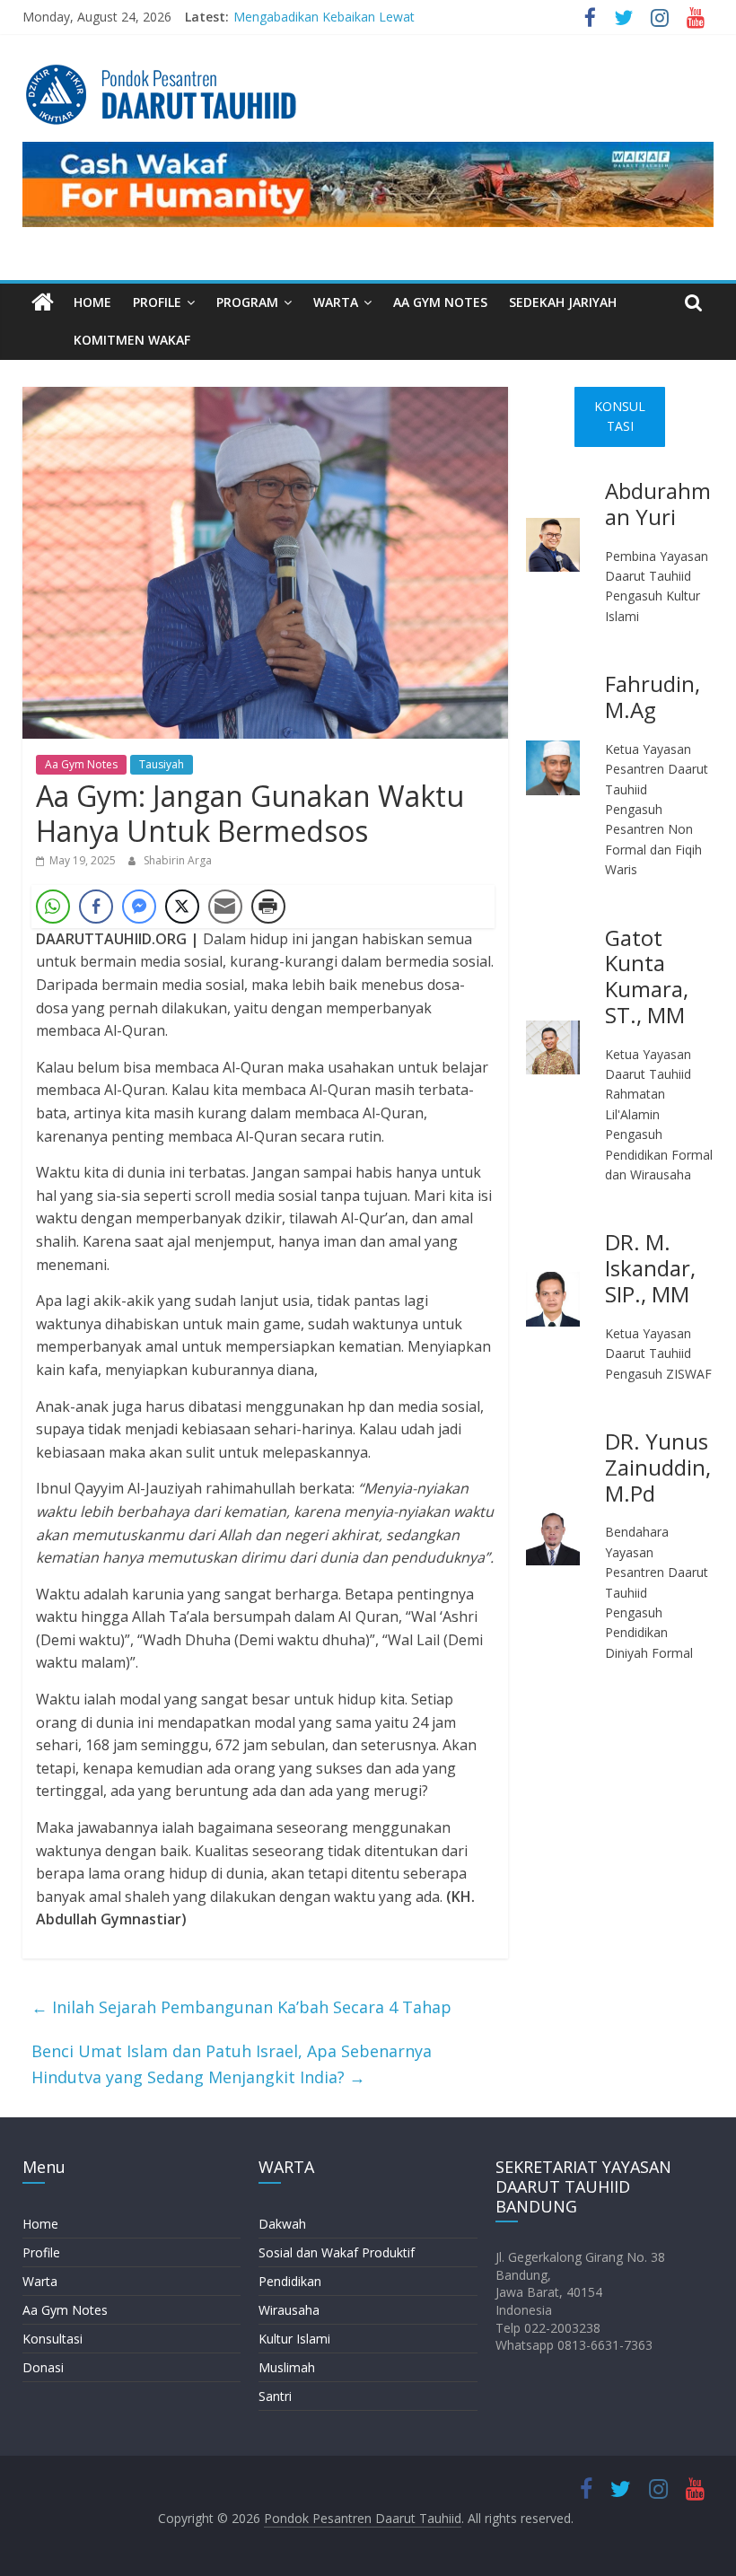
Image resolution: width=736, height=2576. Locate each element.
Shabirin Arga (178, 860)
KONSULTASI (620, 416)
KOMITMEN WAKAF (132, 340)
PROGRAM (247, 302)
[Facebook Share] (96, 907)
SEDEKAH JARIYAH (563, 302)
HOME (92, 302)
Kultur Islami (294, 2339)
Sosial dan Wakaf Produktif (337, 2252)
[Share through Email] (225, 907)
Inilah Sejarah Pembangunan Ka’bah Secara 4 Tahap (241, 2007)
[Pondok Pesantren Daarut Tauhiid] (43, 303)
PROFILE (157, 302)
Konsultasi (53, 2339)
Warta (40, 2281)
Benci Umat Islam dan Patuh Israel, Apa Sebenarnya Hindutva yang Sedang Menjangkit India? (232, 2064)
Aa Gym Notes (81, 764)
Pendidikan (290, 2281)
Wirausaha (289, 2310)
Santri (275, 2396)
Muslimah (287, 2367)
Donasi (43, 2367)
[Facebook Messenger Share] (139, 907)
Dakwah (282, 2224)
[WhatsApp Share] (53, 907)
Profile (41, 2252)
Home (40, 2224)
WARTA (336, 302)
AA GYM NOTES (440, 302)
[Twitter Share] (182, 907)
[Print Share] (268, 907)
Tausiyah (162, 764)
